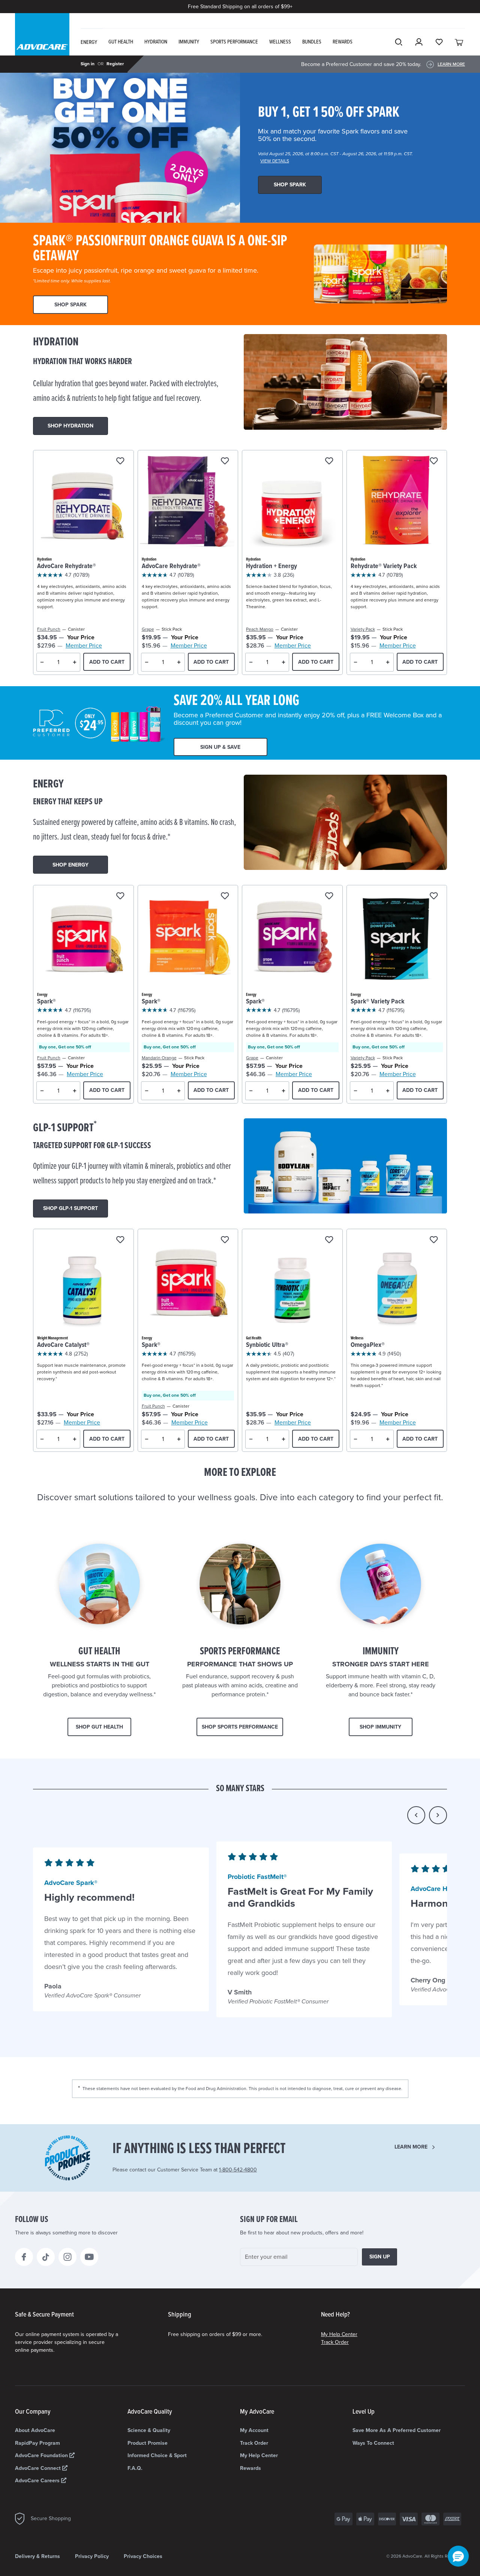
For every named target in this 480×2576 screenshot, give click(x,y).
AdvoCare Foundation (42, 2455)
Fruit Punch (49, 629)
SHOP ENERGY (70, 865)
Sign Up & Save (220, 747)
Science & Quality (149, 2430)
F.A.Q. (135, 2468)
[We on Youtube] (89, 2257)
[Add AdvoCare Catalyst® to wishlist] (120, 1240)
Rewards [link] (343, 42)
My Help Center (339, 2334)
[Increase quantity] (75, 662)
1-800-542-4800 (238, 2170)
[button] (416, 1815)
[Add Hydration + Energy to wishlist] (329, 461)
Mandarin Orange (159, 1058)
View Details (275, 161)
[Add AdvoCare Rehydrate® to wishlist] (120, 461)
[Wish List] (439, 42)
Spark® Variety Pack (377, 1002)
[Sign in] (419, 42)
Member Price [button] (84, 646)
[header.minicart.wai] (459, 42)
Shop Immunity (380, 1727)
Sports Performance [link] (234, 42)
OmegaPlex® (368, 1345)
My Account (254, 2430)
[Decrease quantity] (42, 662)
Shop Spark (290, 185)
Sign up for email (269, 2220)
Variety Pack (363, 629)
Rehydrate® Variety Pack (384, 566)
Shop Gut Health (99, 1727)
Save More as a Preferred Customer (397, 2430)
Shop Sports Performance (240, 1727)
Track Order (335, 2342)
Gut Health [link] (121, 42)
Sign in (88, 64)
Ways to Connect (373, 2443)
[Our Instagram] (67, 2257)
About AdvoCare (35, 2430)
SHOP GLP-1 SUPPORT (70, 1208)
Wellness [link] (280, 42)
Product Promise (148, 2443)
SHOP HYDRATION (70, 426)
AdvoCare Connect (39, 2468)
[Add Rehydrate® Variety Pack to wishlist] (434, 461)
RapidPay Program (37, 2443)
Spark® (46, 1002)
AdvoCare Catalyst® (63, 1345)
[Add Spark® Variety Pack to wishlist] (434, 896)
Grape (148, 629)
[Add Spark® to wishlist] (120, 896)
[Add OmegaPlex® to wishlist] (434, 1240)
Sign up (380, 2257)
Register (115, 64)
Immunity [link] (189, 42)
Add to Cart (107, 662)
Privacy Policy (92, 2556)
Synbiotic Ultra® (267, 1345)
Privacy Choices (143, 2556)
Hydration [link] (156, 42)
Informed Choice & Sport (157, 2455)
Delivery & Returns (37, 2556)
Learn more (411, 2147)
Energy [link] (89, 42)
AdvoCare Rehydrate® (67, 566)
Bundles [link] (312, 42)
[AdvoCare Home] (42, 41)
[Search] (399, 42)
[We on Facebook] (24, 2257)
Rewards (250, 2468)
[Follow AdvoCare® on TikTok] (46, 2257)
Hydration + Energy (271, 566)
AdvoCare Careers (38, 2481)
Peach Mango (260, 629)
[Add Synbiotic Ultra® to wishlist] (329, 1240)
